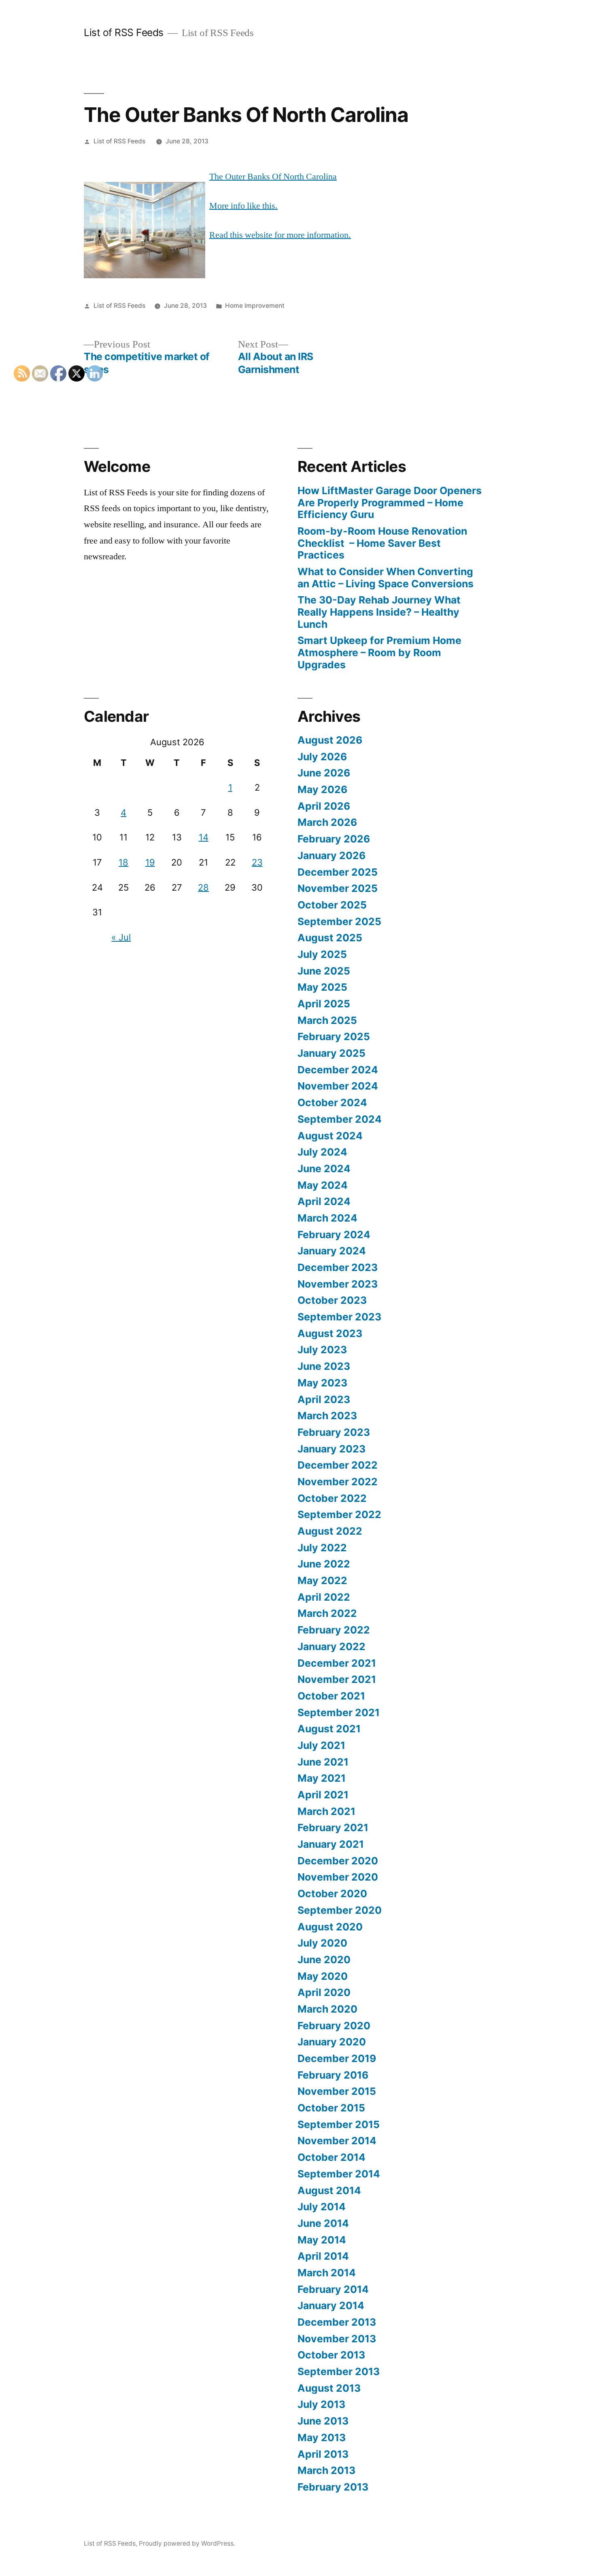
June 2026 (324, 773)
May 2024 (323, 1185)
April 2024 (324, 1201)
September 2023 (339, 1317)
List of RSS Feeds (124, 32)
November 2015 (337, 2091)
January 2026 (331, 855)
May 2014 (322, 2240)
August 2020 (330, 1927)
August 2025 (330, 938)
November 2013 (337, 2339)
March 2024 (327, 1218)
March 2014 (327, 2273)
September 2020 (340, 1910)
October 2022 (332, 1498)
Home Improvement (255, 306)
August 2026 (330, 740)
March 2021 (326, 1811)
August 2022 (330, 1531)
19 (150, 862)
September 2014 (339, 2174)
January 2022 (331, 1646)
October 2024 (332, 1102)
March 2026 (327, 822)
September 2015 (339, 2124)
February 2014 (333, 2289)
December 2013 (337, 2322)
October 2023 (332, 1300)
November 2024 (338, 1086)
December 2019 (337, 2058)
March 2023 (327, 1416)
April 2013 (323, 2454)
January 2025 (331, 1053)
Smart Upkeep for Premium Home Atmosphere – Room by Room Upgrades (379, 652)
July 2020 (322, 1943)
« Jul (121, 937)
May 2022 (322, 1580)
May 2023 (322, 1383)
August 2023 (330, 1333)
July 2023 (322, 1350)
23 (257, 862)
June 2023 (324, 1366)
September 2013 (339, 2371)
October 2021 (331, 1696)
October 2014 (331, 2157)
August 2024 (330, 1136)
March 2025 (327, 1020)
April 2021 (323, 1795)
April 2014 (323, 2256)
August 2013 (329, 2388)
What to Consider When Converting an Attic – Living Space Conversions (386, 578)
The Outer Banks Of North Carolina (273, 177)
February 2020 (334, 2026)
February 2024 (334, 1235)
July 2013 (321, 2404)
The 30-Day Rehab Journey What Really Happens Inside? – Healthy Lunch (379, 612)
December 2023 (338, 1267)
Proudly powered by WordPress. (187, 2543)
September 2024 (340, 1119)
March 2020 (327, 2009)
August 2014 (329, 2190)
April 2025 (324, 1004)
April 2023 (324, 1399)
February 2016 (333, 2075)
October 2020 (332, 1894)
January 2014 (331, 2305)
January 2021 (331, 1844)
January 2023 (331, 1449)
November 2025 (338, 888)
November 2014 (337, 2141)
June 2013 (323, 2421)
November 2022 (338, 1482)
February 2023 (334, 1432)
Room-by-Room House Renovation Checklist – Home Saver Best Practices (382, 543)
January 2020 (332, 2042)
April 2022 (324, 1597)
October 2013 (331, 2355)
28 (203, 887)
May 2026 (322, 789)
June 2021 (323, 1762)
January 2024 (332, 1251)
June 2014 (323, 2223)
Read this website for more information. (280, 235)
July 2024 (322, 1152)
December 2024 (338, 1070)
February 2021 (333, 1828)
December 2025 (338, 872)
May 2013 (322, 2437)
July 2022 (322, 1548)
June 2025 (324, 971)
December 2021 (337, 1663)
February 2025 (334, 1036)
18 (123, 862)
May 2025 (322, 987)
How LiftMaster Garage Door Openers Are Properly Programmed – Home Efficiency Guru (390, 502)
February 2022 (334, 1630)
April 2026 (324, 806)
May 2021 (322, 1778)
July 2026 (322, 757)
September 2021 (339, 1712)
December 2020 (338, 1861)
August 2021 (329, 1729)
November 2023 (338, 1284)
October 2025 (332, 905)
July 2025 (322, 954)
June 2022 (324, 1564)
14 (204, 837)
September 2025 (339, 921)
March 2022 (327, 1613)
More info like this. (243, 206)
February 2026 (334, 839)
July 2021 (321, 1745)
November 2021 (337, 1679)
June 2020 (324, 1960)
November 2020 (338, 1877)
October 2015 (331, 2108)
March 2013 (326, 2470)
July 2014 (322, 2207)
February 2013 (333, 2487)
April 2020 (324, 1992)
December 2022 (338, 1465)
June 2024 (324, 1169)
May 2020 (323, 1976)
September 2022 (339, 1514)
